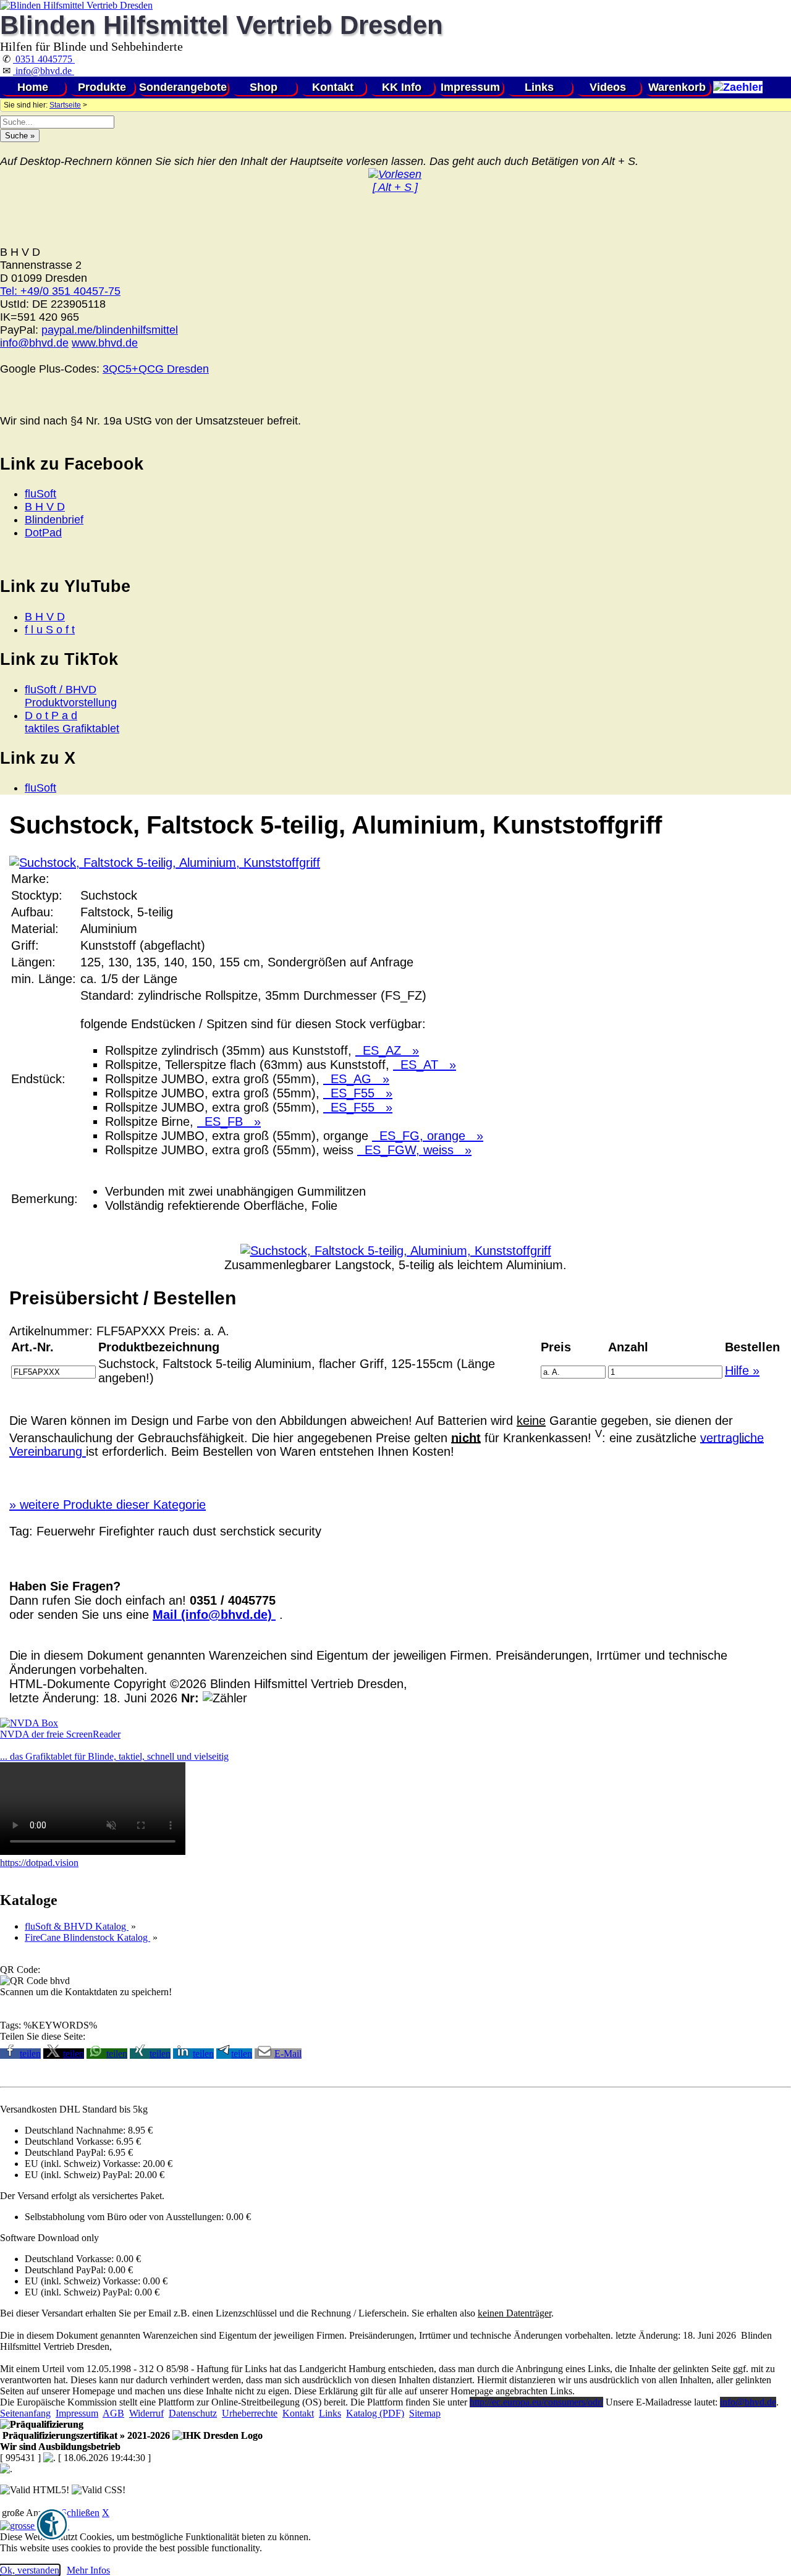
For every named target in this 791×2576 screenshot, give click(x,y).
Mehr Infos (88, 2570)
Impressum (470, 87)
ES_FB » (229, 1121)
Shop (264, 87)
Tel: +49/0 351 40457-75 (60, 291)
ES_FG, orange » (428, 1136)
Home (33, 87)
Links (539, 87)
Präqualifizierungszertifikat (85, 2435)
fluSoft (40, 494)
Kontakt (333, 87)
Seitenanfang (25, 2413)
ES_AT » (425, 1065)
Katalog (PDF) (375, 2413)
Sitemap (425, 2413)
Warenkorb (677, 87)
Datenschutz (193, 2413)
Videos (608, 87)
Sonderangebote (183, 87)
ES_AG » (356, 1079)
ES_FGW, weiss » (414, 1150)
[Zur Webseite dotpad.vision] (93, 1852)
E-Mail (288, 2054)
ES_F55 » (358, 1093)
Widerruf (146, 2413)
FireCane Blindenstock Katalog (87, 1937)
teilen (30, 2054)
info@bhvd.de (44, 71)
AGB (113, 2413)
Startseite (65, 105)
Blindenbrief (54, 520)
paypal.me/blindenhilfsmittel (110, 330)
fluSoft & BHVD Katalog (77, 1926)
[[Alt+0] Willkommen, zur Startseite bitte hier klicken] (76, 5)
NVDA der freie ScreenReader (60, 1734)
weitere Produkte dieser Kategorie (108, 1505)
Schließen (80, 2513)
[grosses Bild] (165, 863)
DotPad (43, 533)
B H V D (45, 507)
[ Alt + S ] (395, 187)
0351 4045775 (44, 59)
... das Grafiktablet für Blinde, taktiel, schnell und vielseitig (114, 1756)
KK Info (402, 87)
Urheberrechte (250, 2413)
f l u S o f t (50, 630)
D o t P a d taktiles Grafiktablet (72, 722)
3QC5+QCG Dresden (156, 369)
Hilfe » (742, 1370)
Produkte (102, 87)
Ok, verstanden (30, 2570)
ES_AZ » (387, 1050)
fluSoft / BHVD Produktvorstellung (71, 696)
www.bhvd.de (105, 343)
